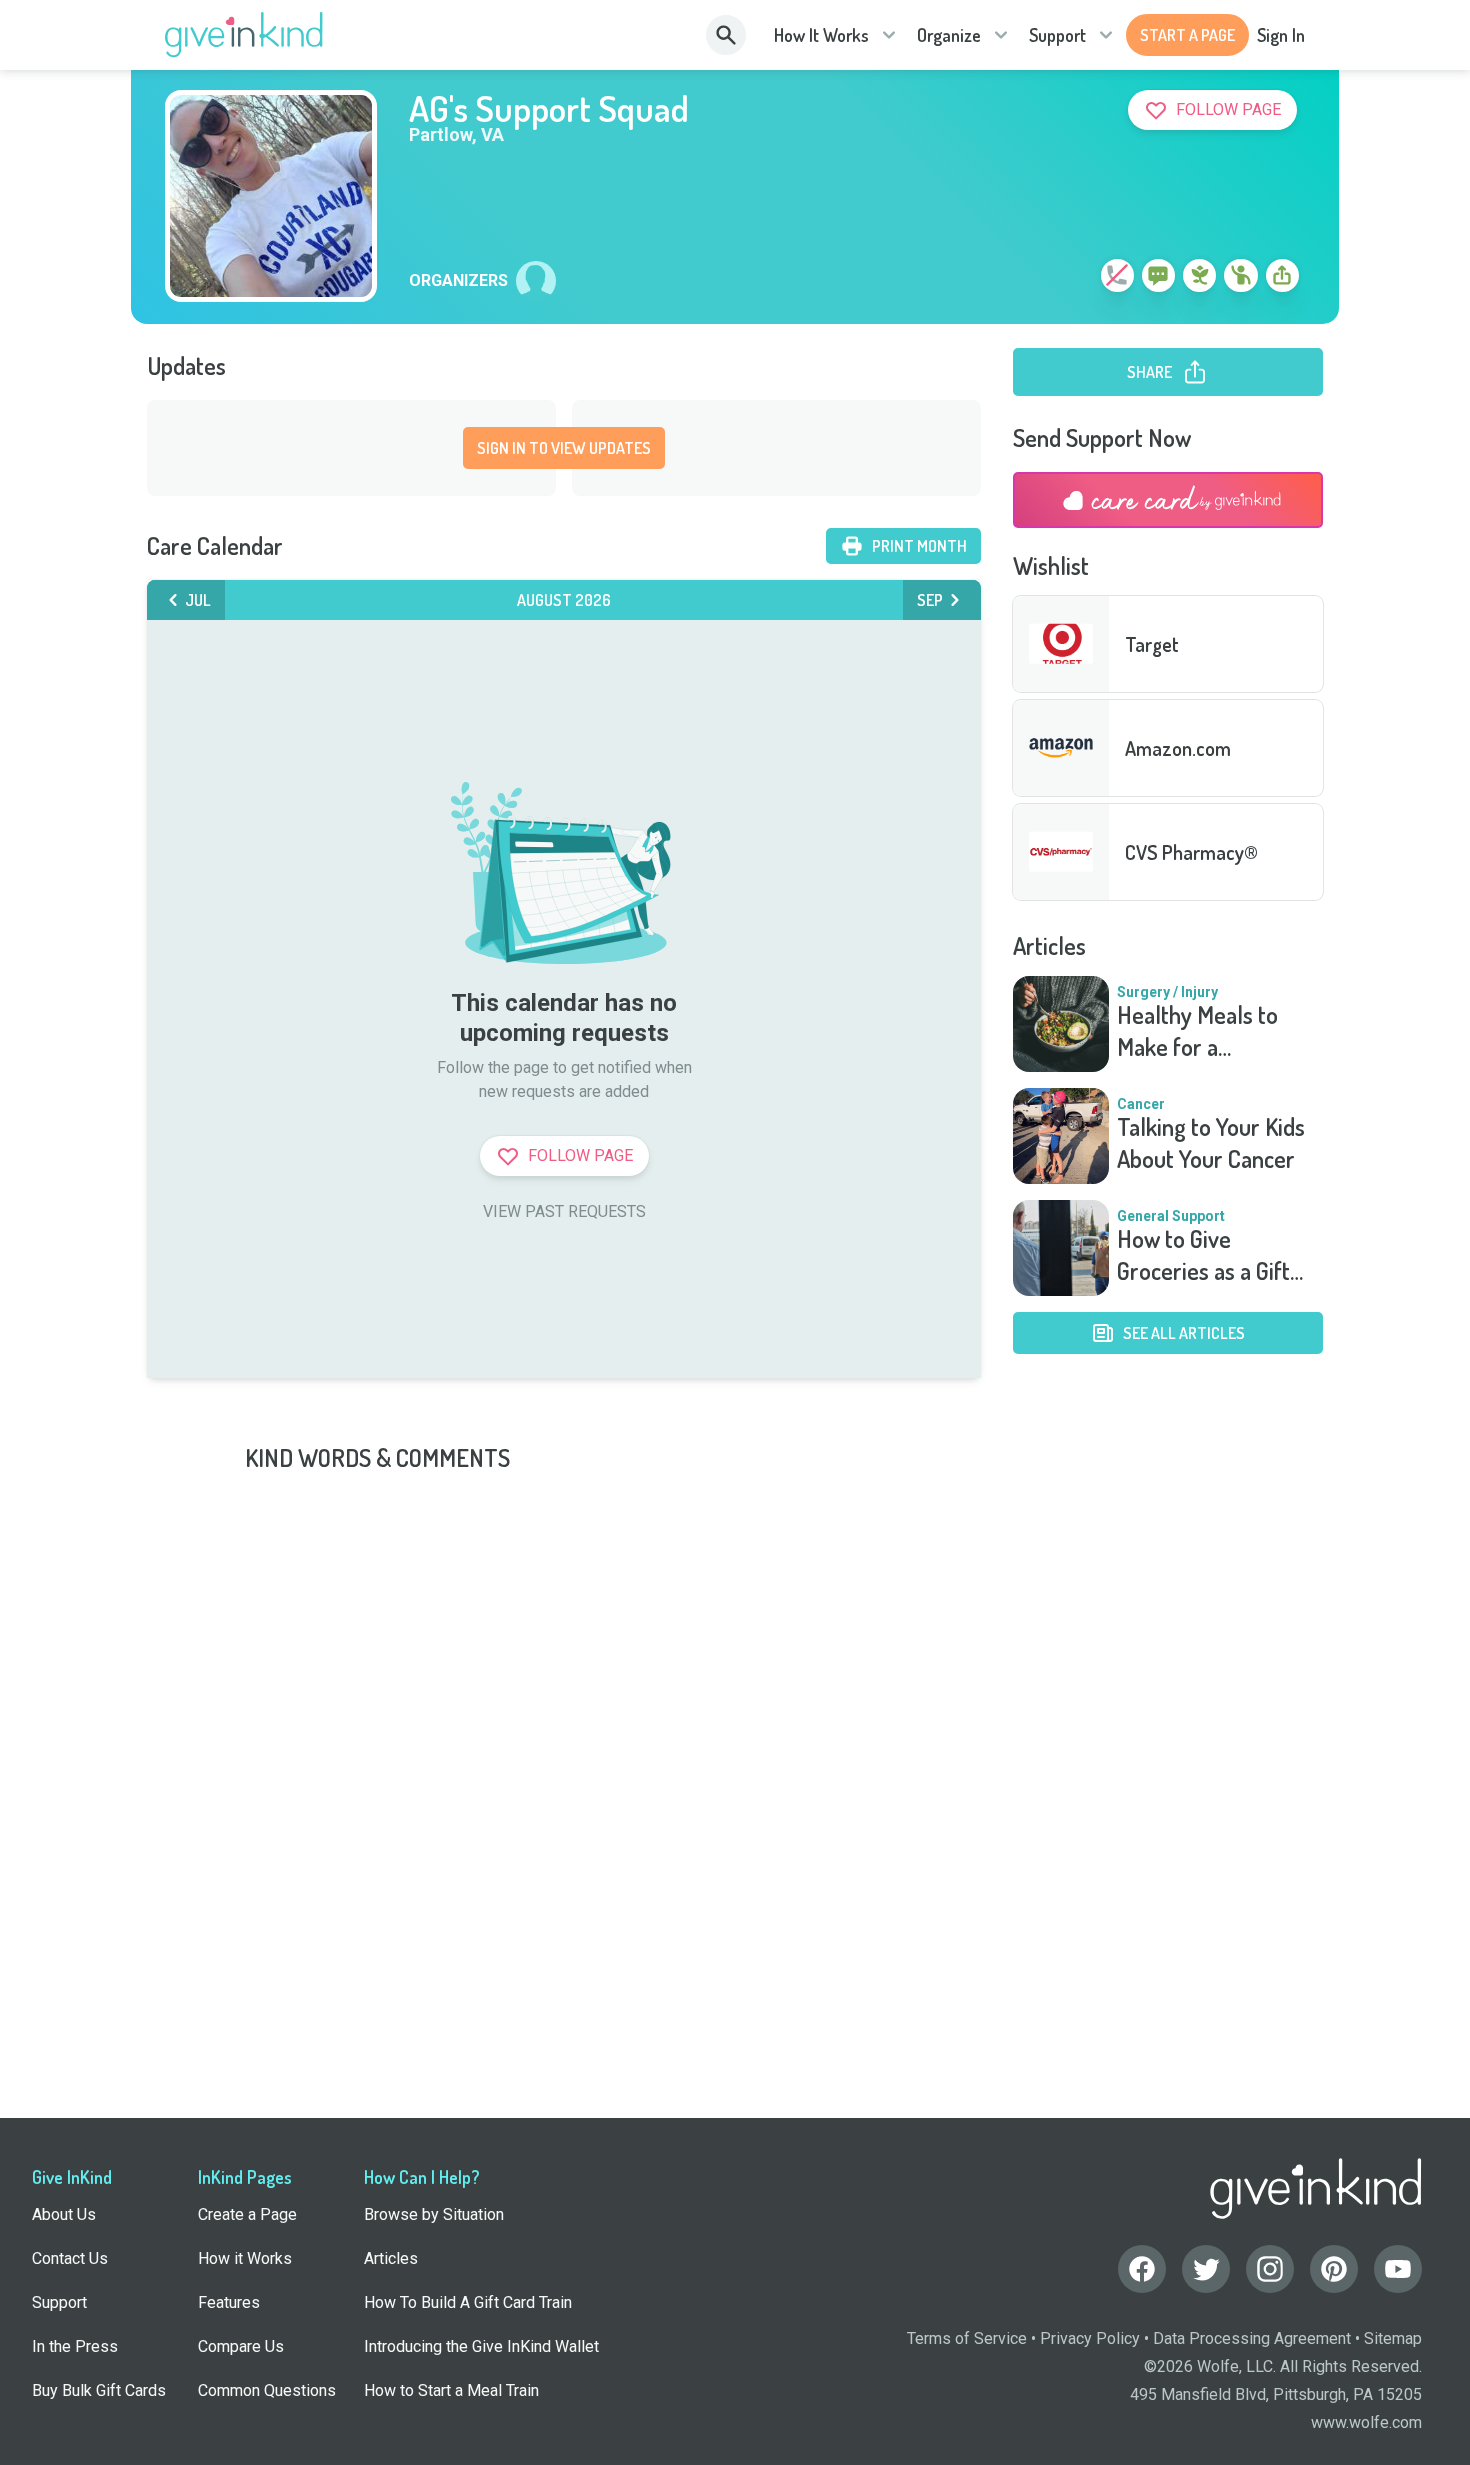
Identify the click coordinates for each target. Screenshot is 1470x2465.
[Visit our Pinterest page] (1334, 2269)
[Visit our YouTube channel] (1398, 2269)
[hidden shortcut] (1071, 279)
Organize (949, 35)
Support (1057, 35)
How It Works (821, 35)
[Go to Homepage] (244, 35)
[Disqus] (735, 1724)
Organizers (458, 281)
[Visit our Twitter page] (1206, 2269)
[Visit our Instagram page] (1270, 2269)
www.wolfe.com (1366, 2422)
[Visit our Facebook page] (1142, 2269)
